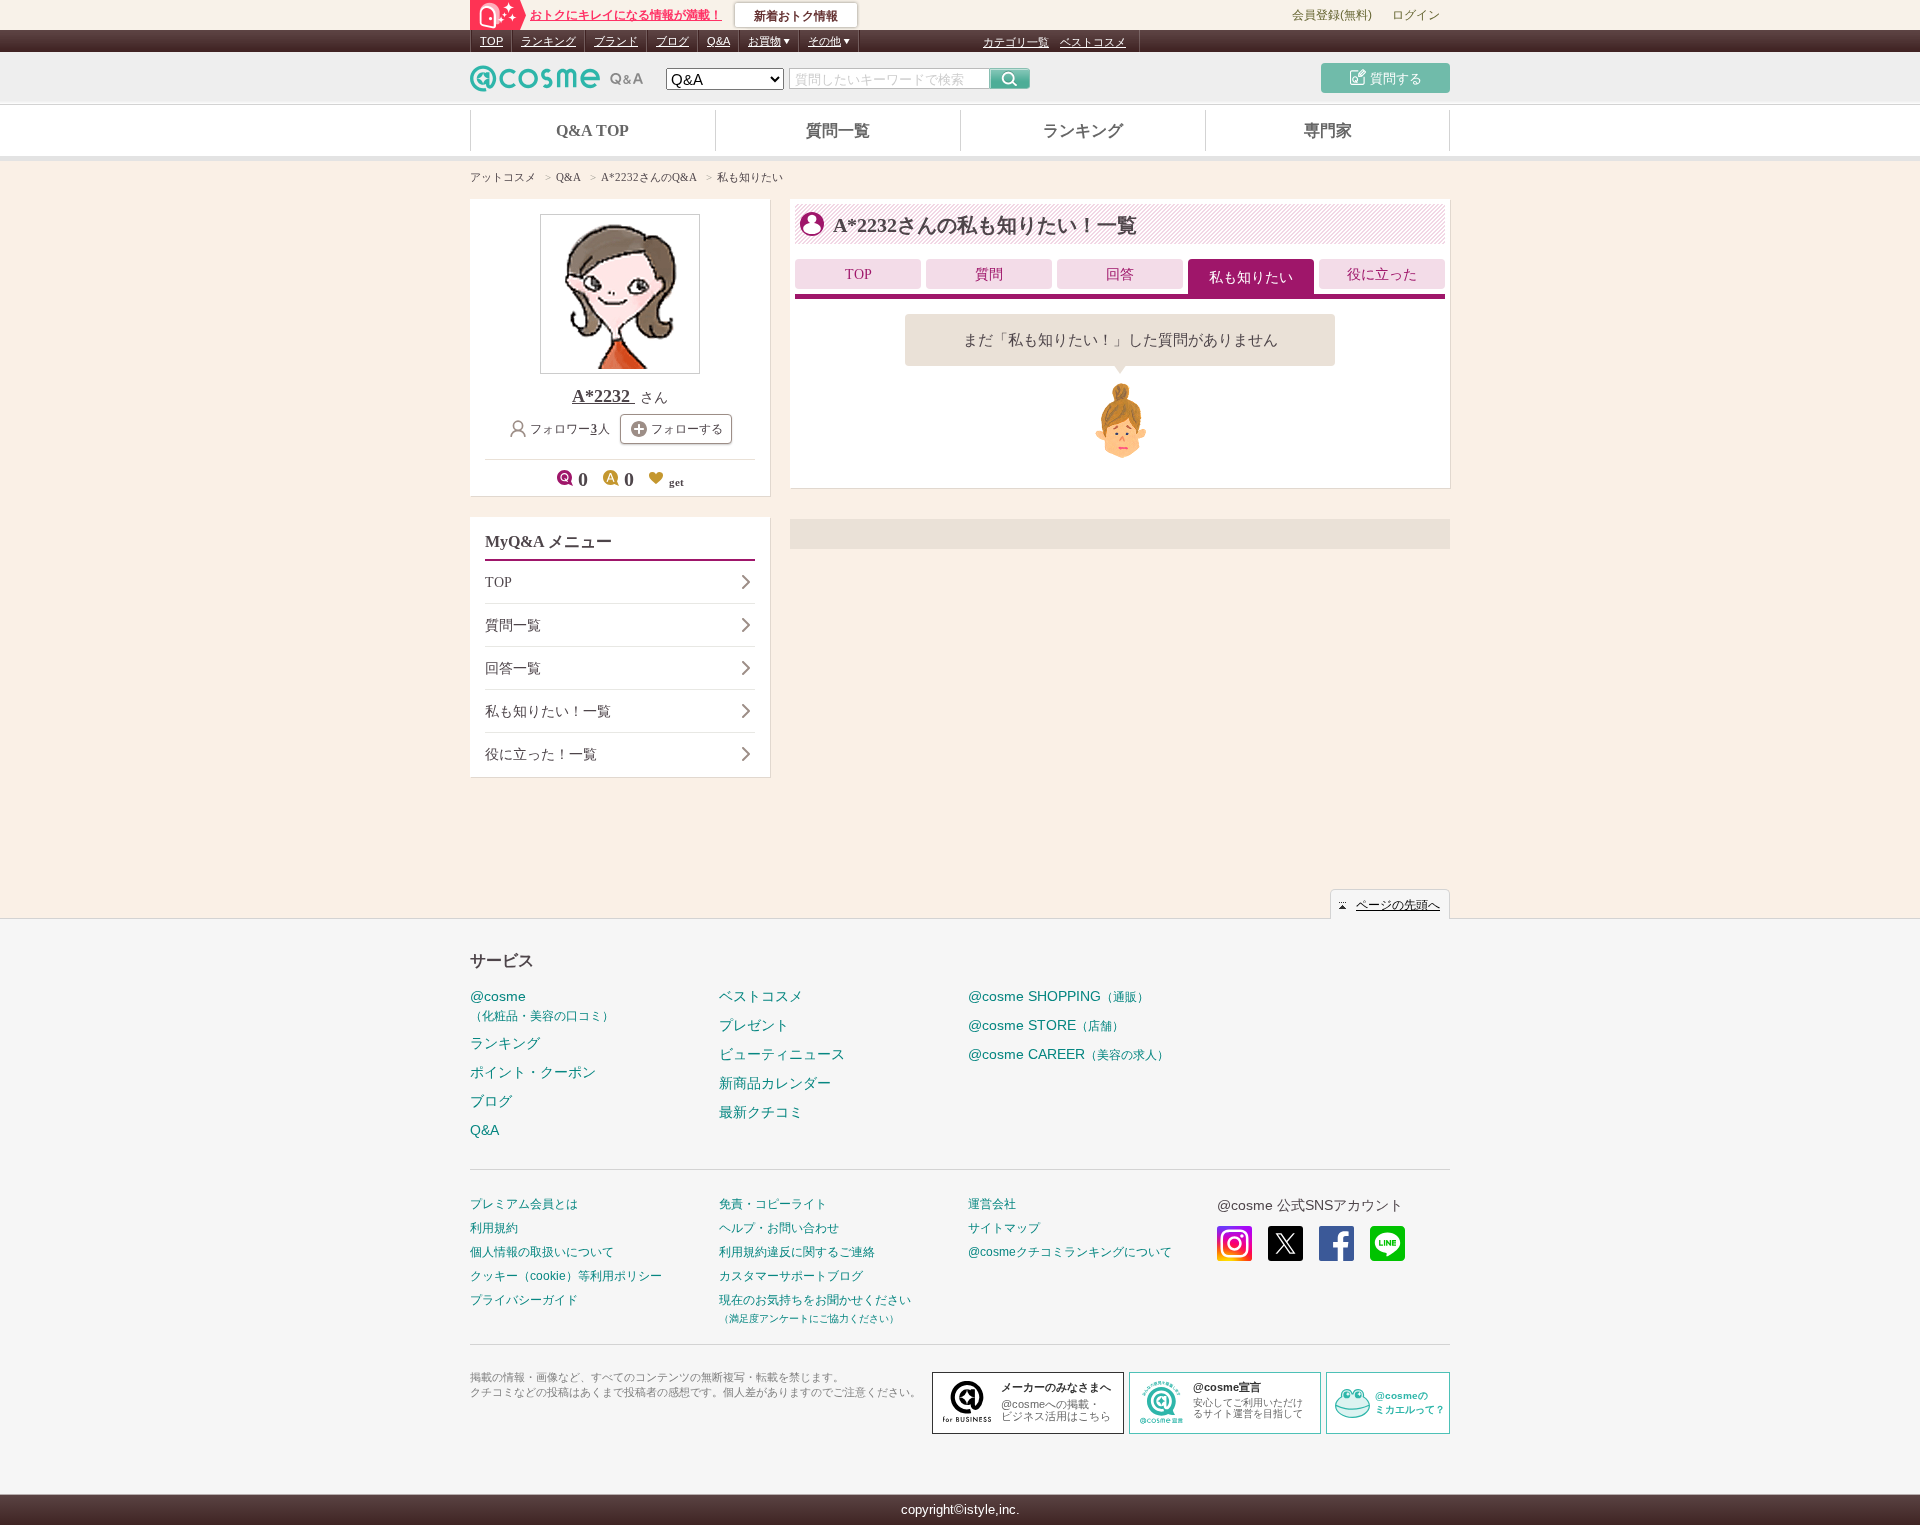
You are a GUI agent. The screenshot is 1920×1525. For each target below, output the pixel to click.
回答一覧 (513, 668)
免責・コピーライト (773, 1204)
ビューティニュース (782, 1054)
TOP (491, 41)
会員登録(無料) (1332, 15)
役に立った (1382, 274)
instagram (1234, 1243)
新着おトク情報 (796, 16)
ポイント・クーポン (533, 1072)
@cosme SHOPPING (1058, 996)
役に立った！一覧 (541, 754)
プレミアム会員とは (524, 1204)
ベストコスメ (1093, 42)
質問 (989, 274)
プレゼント (754, 1025)
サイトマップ (1004, 1228)
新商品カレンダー (775, 1083)
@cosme (542, 1005)
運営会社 (992, 1204)
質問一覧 (838, 130)
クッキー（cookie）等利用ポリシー (566, 1276)
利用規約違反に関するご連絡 (797, 1252)
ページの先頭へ (1398, 905)
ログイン (1416, 15)
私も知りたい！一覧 (548, 711)
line (1387, 1243)
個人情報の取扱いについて (542, 1252)
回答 (1120, 274)
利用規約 (494, 1228)
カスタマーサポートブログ (791, 1276)
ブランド (616, 41)
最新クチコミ (761, 1112)
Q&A (718, 41)
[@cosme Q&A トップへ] (557, 83)
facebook (1336, 1243)
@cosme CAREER (1068, 1054)
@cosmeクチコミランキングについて (1070, 1252)
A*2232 (603, 396)
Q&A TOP (592, 130)
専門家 (1328, 130)
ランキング (548, 41)
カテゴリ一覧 (1016, 42)
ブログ (672, 41)
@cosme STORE (1046, 1025)
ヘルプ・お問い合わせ (779, 1228)
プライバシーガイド (524, 1300)
